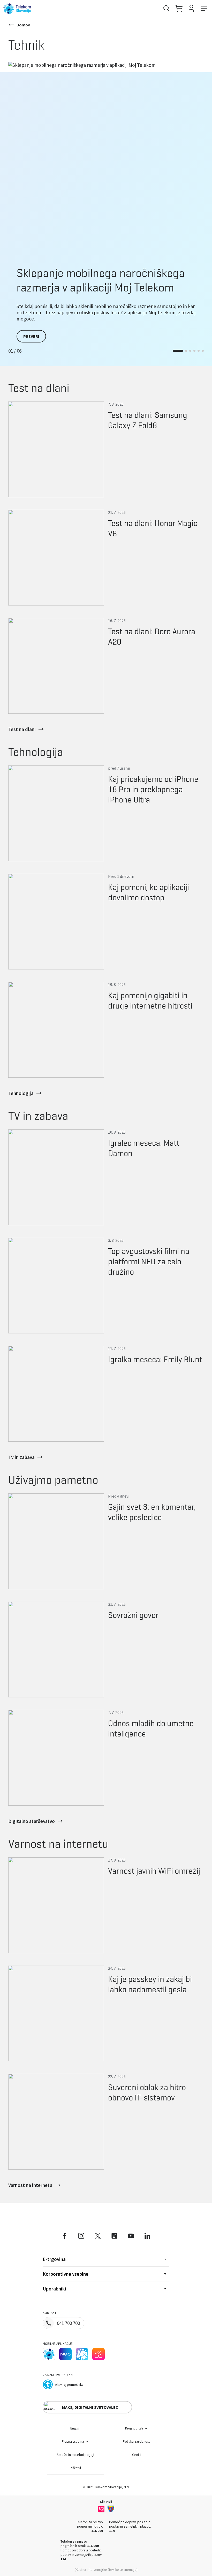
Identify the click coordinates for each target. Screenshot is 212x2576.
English (75, 2428)
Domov (23, 25)
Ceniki (137, 2455)
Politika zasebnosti (137, 2442)
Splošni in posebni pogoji (75, 2455)
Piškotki (75, 2468)
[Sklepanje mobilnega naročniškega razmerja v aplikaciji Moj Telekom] (106, 160)
